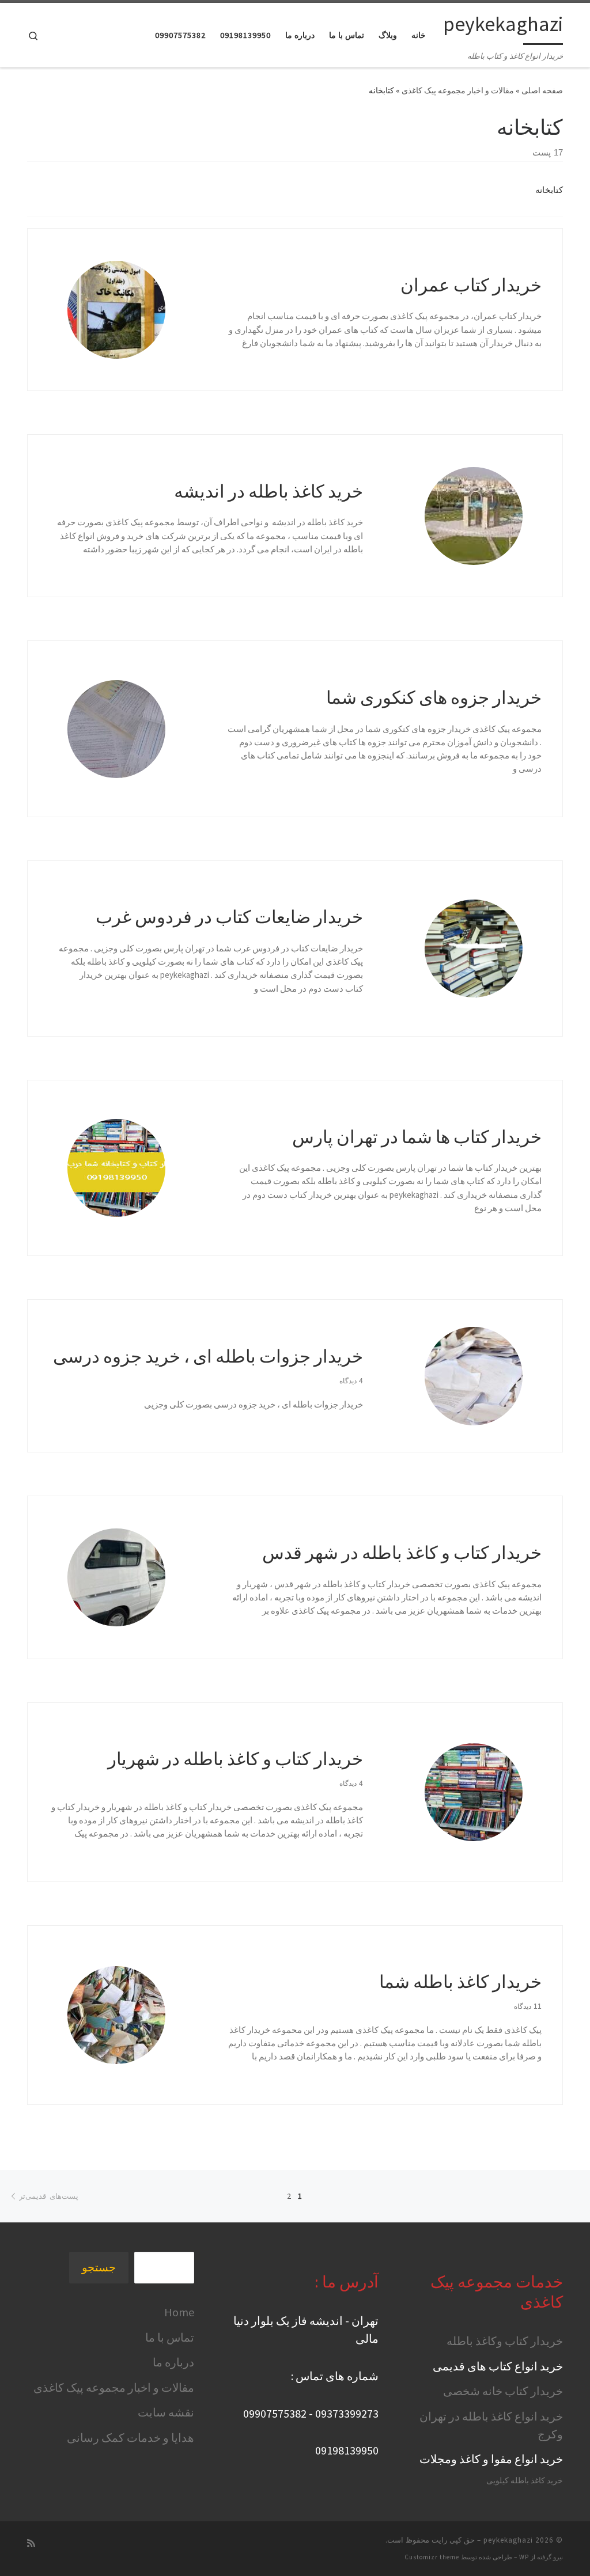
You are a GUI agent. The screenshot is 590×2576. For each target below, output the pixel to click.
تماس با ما (170, 2337)
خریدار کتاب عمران (471, 285)
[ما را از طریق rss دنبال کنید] (31, 2543)
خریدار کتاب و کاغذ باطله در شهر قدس (402, 1552)
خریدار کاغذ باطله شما (460, 1981)
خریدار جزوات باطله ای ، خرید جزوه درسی (208, 1356)
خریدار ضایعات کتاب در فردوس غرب (229, 917)
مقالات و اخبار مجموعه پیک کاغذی (458, 90)
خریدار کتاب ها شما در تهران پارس (417, 1137)
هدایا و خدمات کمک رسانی (131, 2437)
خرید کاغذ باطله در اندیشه (268, 491)
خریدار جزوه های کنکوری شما (434, 697)
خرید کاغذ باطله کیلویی (525, 2481)
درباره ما (173, 2362)
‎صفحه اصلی (542, 90)
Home (179, 2312)
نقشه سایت (166, 2412)
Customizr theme (432, 2557)
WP (524, 2557)
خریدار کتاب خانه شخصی (503, 2391)
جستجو (99, 2267)
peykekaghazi (508, 2540)
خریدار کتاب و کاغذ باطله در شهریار (235, 1759)
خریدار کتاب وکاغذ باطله (505, 2341)
